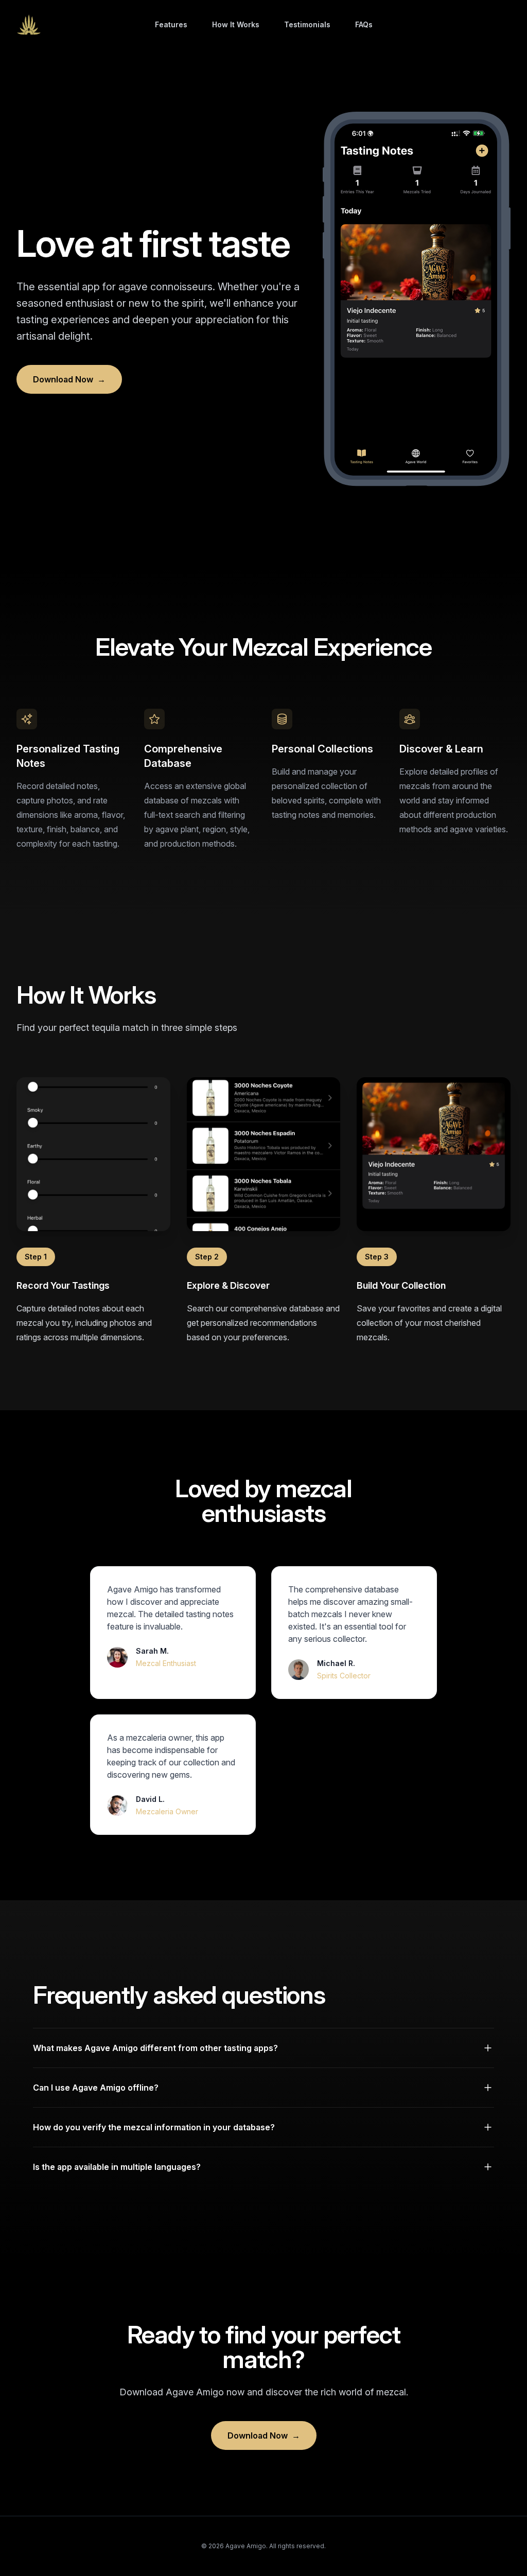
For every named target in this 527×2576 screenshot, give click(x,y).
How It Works (236, 24)
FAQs (364, 24)
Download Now (69, 379)
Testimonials (307, 24)
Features (171, 24)
